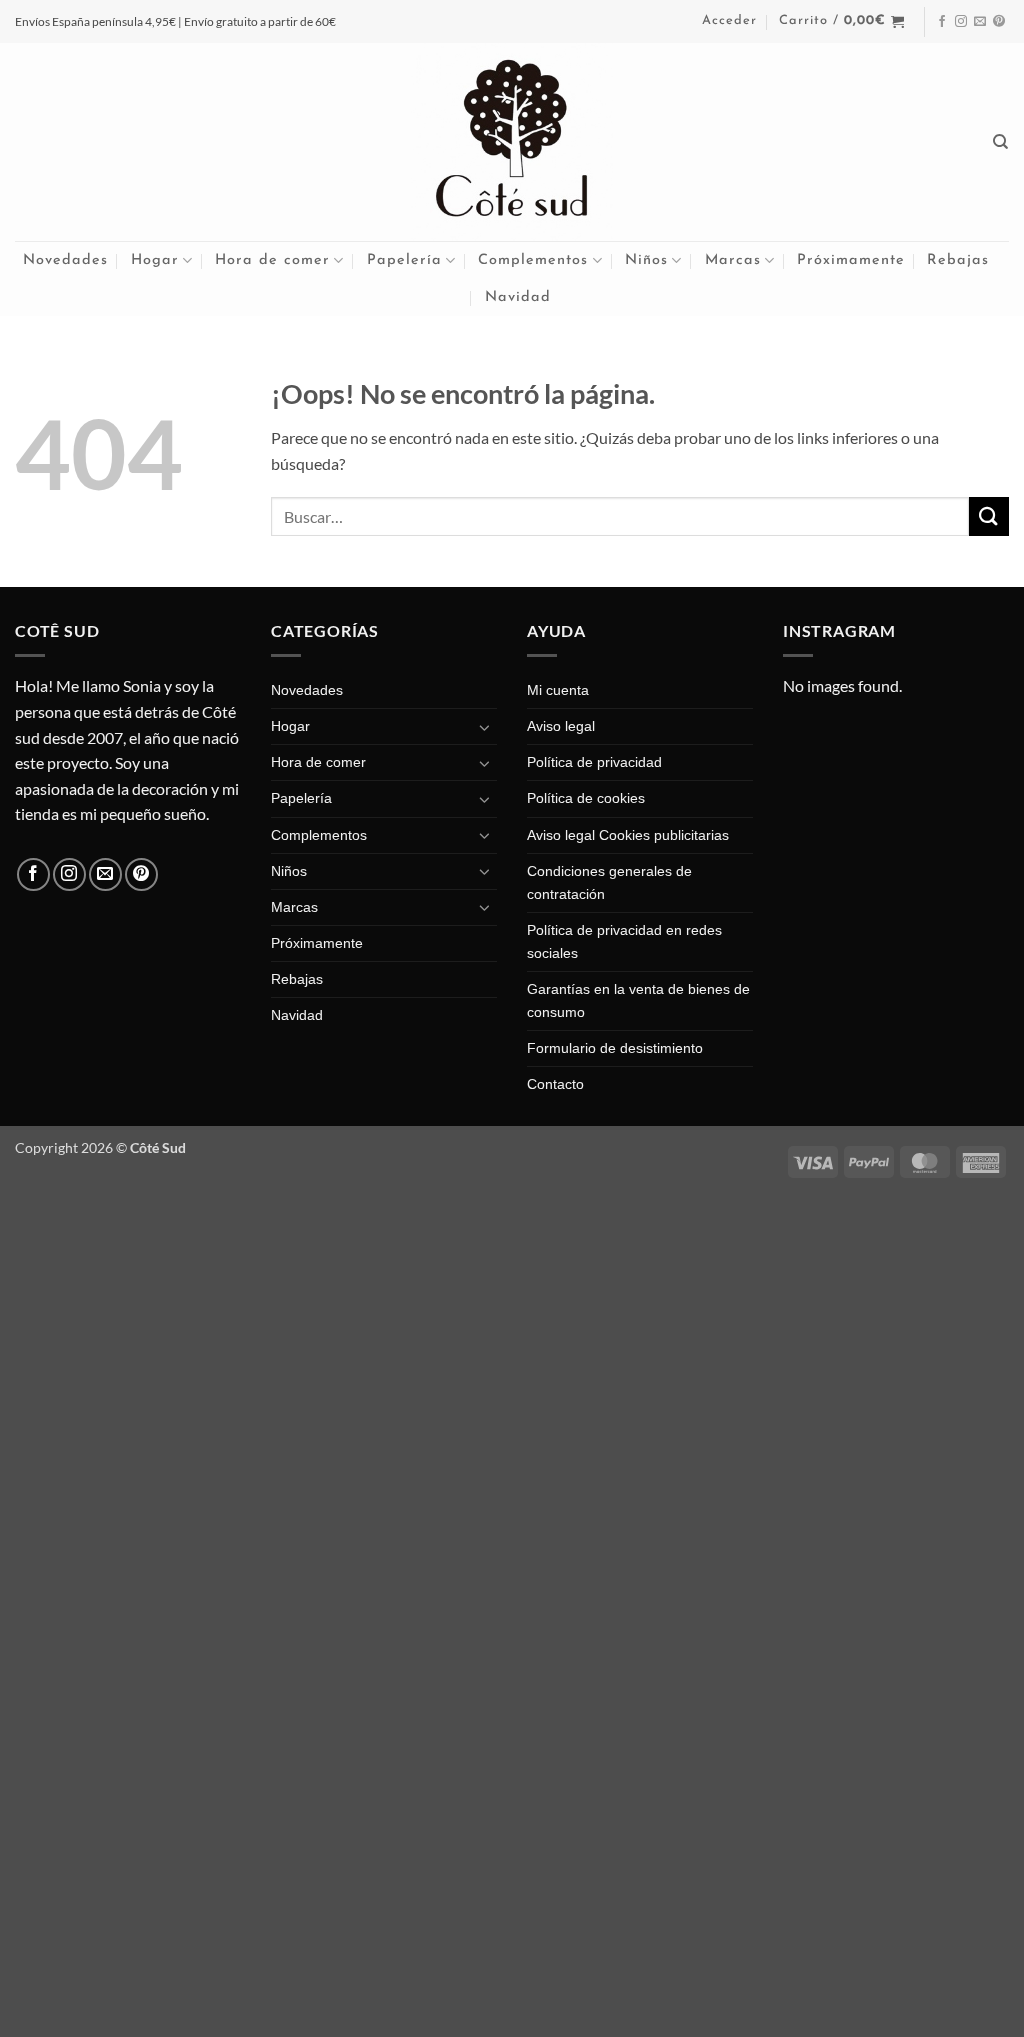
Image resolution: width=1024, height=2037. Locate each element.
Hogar (155, 260)
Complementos (533, 260)
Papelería (404, 260)
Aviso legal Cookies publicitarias (628, 835)
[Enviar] (989, 516)
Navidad (518, 297)
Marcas (733, 260)
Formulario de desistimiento (615, 1048)
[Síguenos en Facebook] (942, 22)
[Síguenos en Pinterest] (999, 22)
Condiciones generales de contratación (609, 882)
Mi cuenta (558, 690)
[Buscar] (1001, 142)
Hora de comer (272, 260)
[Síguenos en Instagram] (961, 22)
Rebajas (958, 260)
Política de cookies (586, 798)
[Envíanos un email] (980, 22)
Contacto (555, 1084)
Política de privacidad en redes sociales (624, 941)
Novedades (65, 260)
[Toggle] (485, 727)
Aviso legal (561, 726)
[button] (729, 21)
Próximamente (851, 260)
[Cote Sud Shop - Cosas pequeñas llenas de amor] (512, 142)
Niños (646, 260)
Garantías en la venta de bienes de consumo (638, 1000)
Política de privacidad (594, 762)
